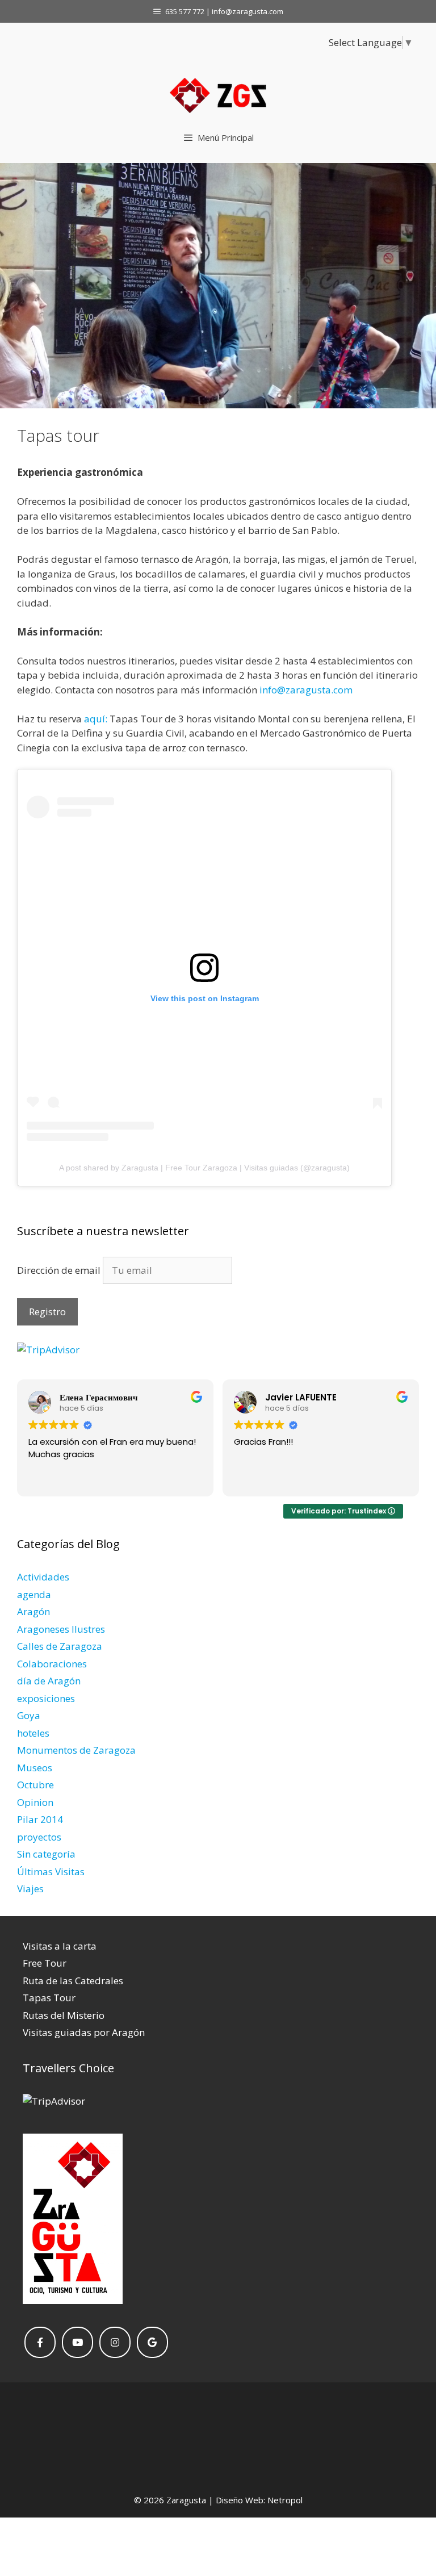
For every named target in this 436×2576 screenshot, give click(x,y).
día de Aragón (49, 1681)
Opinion (35, 1802)
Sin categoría (46, 1854)
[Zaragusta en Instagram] (115, 2342)
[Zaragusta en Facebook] (40, 2342)
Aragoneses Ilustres (61, 1629)
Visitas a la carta (60, 1946)
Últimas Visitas (51, 1872)
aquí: (96, 719)
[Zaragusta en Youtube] (77, 2342)
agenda (34, 1594)
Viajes (30, 1889)
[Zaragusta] (218, 97)
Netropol (285, 2500)
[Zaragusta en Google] (152, 2342)
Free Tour (45, 1963)
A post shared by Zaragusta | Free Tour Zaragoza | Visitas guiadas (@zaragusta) (204, 1168)
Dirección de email (60, 1270)
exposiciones (46, 1698)
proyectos (39, 1837)
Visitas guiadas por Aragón (84, 2032)
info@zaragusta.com (306, 690)
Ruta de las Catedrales (73, 1981)
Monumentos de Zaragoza (76, 1750)
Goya (29, 1715)
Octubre (35, 1785)
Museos (35, 1768)
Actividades (43, 1577)
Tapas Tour (49, 1998)
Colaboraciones (52, 1664)
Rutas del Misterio (64, 2015)
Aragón (33, 1611)
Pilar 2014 (40, 1819)
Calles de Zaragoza (60, 1646)
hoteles (33, 1733)
